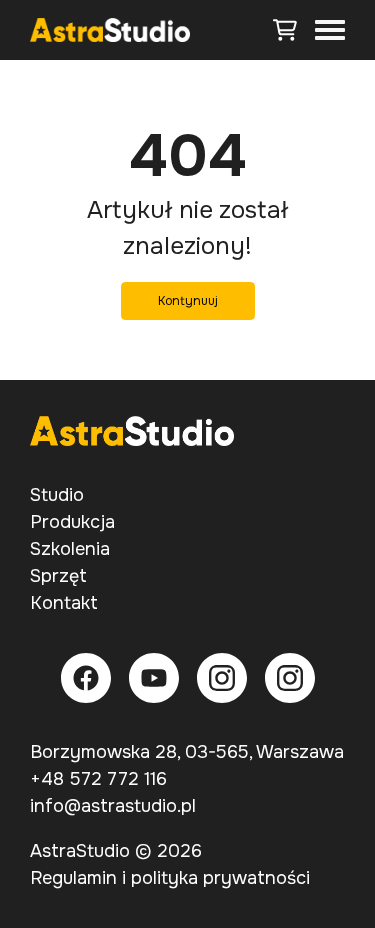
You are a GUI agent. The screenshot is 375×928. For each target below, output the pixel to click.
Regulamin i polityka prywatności (170, 878)
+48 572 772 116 (98, 779)
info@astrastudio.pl (113, 806)
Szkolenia (70, 549)
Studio (57, 495)
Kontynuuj (188, 301)
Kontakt (64, 603)
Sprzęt (58, 576)
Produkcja (72, 522)
